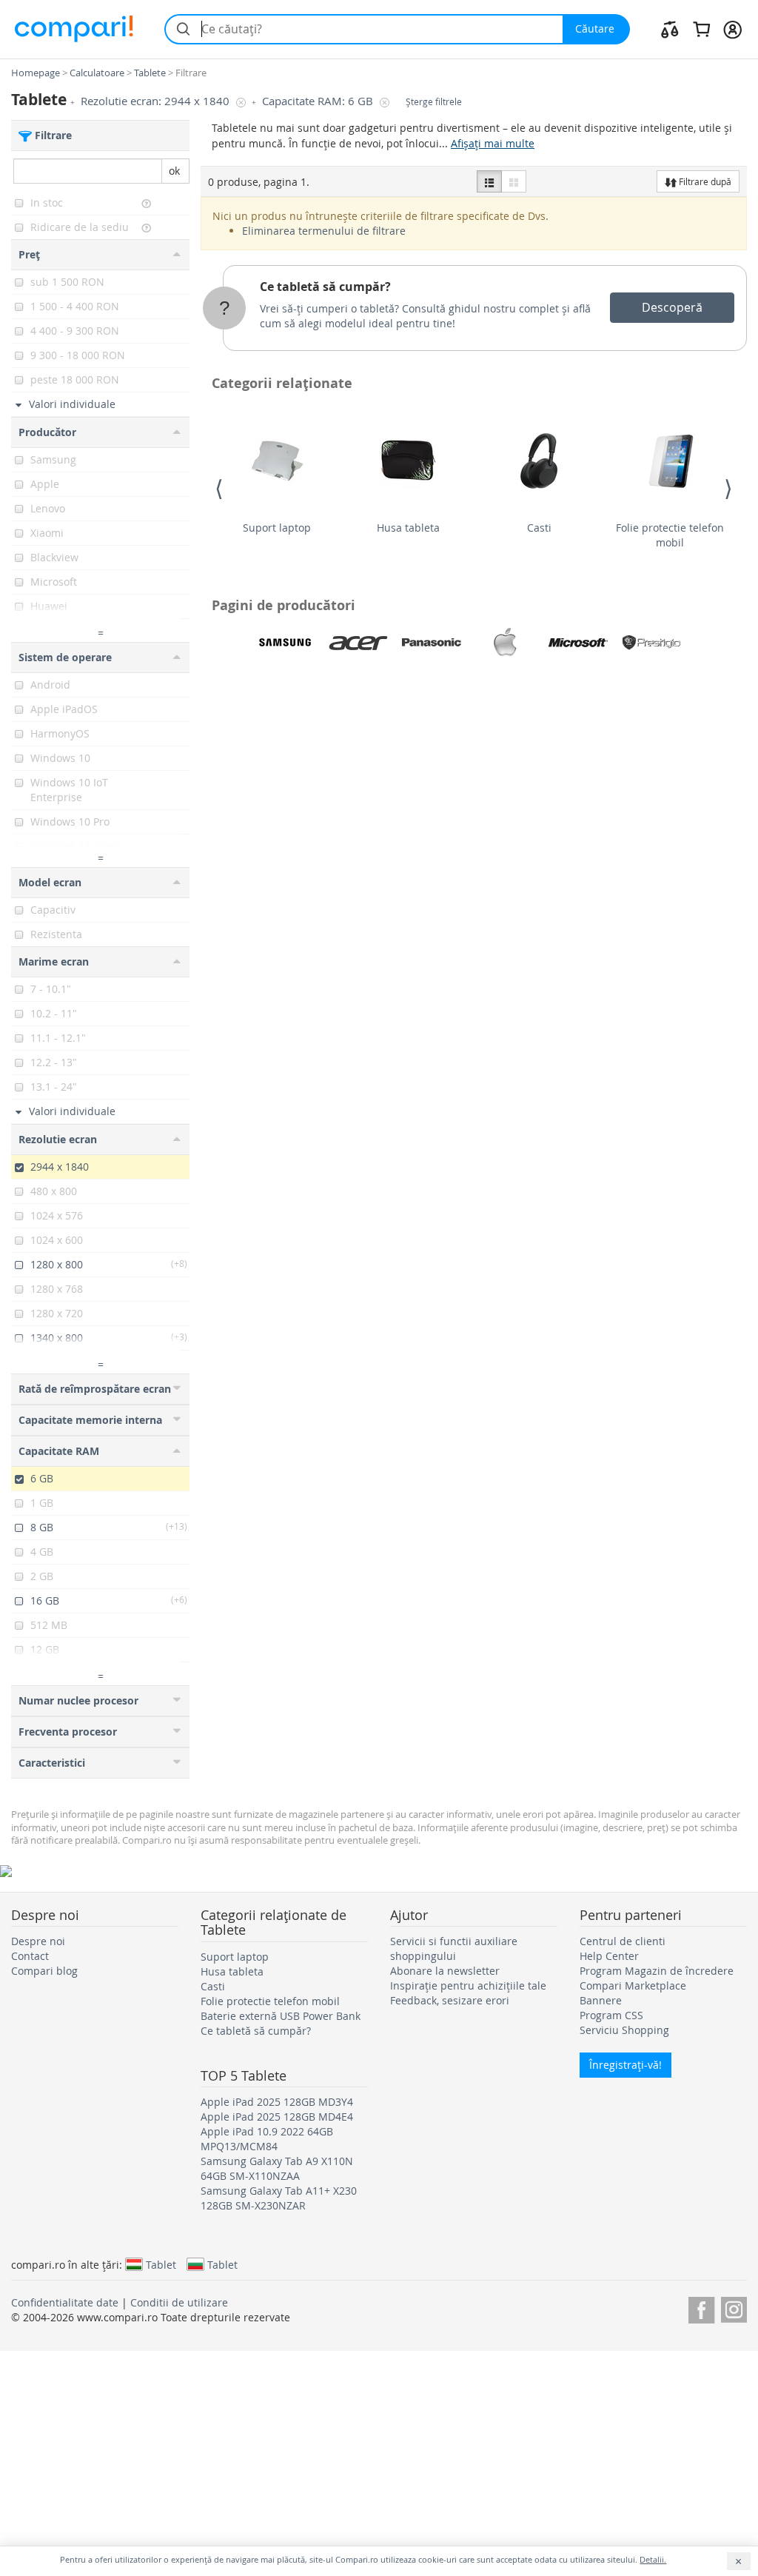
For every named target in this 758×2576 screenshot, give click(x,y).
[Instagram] (734, 2308)
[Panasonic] (432, 643)
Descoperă (672, 307)
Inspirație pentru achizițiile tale (468, 1985)
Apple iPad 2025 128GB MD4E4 (277, 2117)
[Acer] (358, 643)
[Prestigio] (651, 643)
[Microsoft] (578, 643)
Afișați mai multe (493, 143)
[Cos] (701, 29)
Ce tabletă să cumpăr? (325, 287)
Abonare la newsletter (445, 1971)
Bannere (601, 2000)
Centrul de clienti (623, 1941)
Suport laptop (277, 528)
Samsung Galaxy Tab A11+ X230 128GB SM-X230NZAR (279, 2198)
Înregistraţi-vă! (625, 2065)
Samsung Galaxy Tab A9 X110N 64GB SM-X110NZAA (277, 2168)
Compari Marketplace (633, 1985)
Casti (539, 528)
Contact (30, 1956)
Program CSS (611, 2015)
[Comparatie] (670, 29)
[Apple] (505, 643)
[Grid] (514, 181)
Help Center (609, 1956)
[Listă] (489, 181)
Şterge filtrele (434, 102)
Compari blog (44, 1971)
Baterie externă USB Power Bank (281, 2016)
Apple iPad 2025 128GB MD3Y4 (277, 2102)
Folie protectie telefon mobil (670, 535)
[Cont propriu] (732, 29)
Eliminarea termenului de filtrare (324, 231)
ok (174, 171)
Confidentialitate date (65, 2302)
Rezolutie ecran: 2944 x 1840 (157, 101)
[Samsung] (285, 643)
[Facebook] (701, 2308)
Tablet (161, 2264)
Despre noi (38, 1941)
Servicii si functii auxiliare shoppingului (454, 1948)
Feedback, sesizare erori (450, 2000)
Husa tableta (408, 528)
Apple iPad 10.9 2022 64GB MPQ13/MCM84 (267, 2139)
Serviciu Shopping (624, 2030)
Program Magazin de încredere (657, 1971)
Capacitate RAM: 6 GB (319, 101)
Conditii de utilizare (179, 2302)
